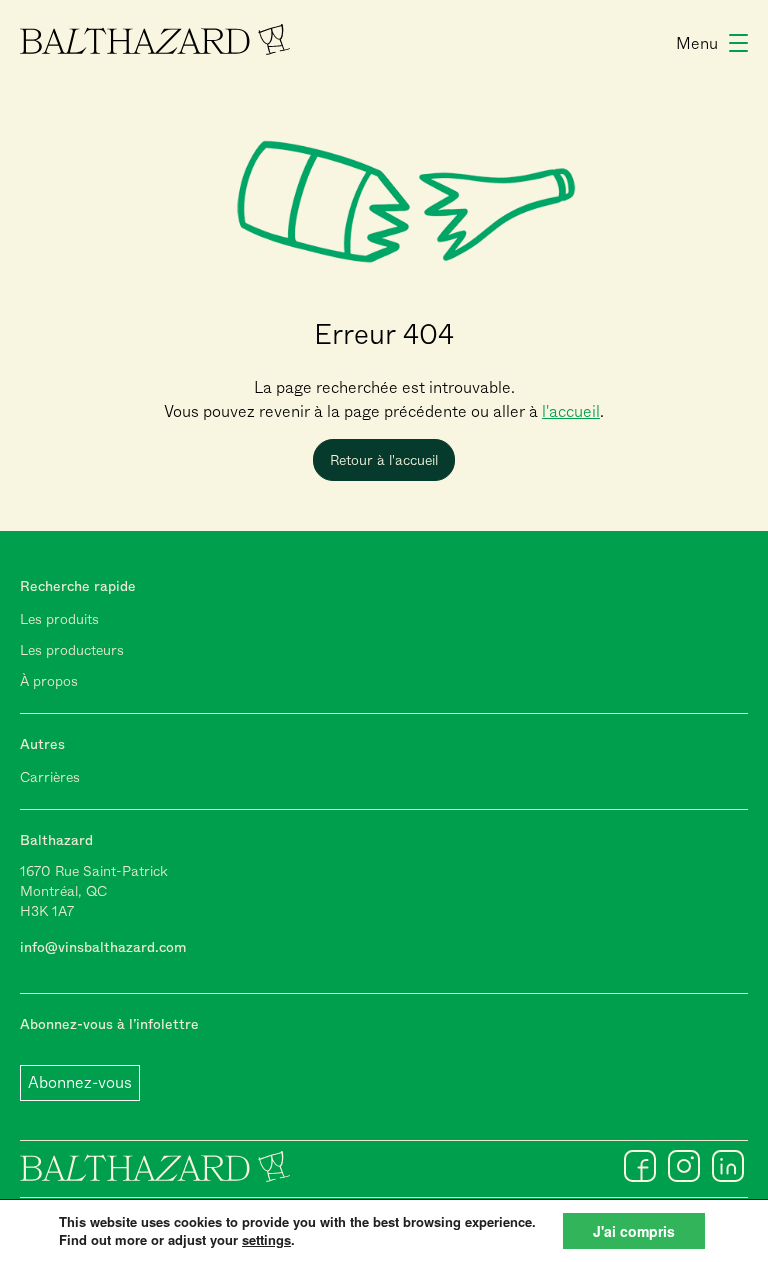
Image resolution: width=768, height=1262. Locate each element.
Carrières (50, 777)
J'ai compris (634, 1231)
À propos (49, 681)
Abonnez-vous (80, 1082)
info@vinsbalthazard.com (103, 947)
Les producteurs (72, 650)
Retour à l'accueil (384, 460)
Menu (697, 43)
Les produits (59, 619)
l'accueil (571, 411)
